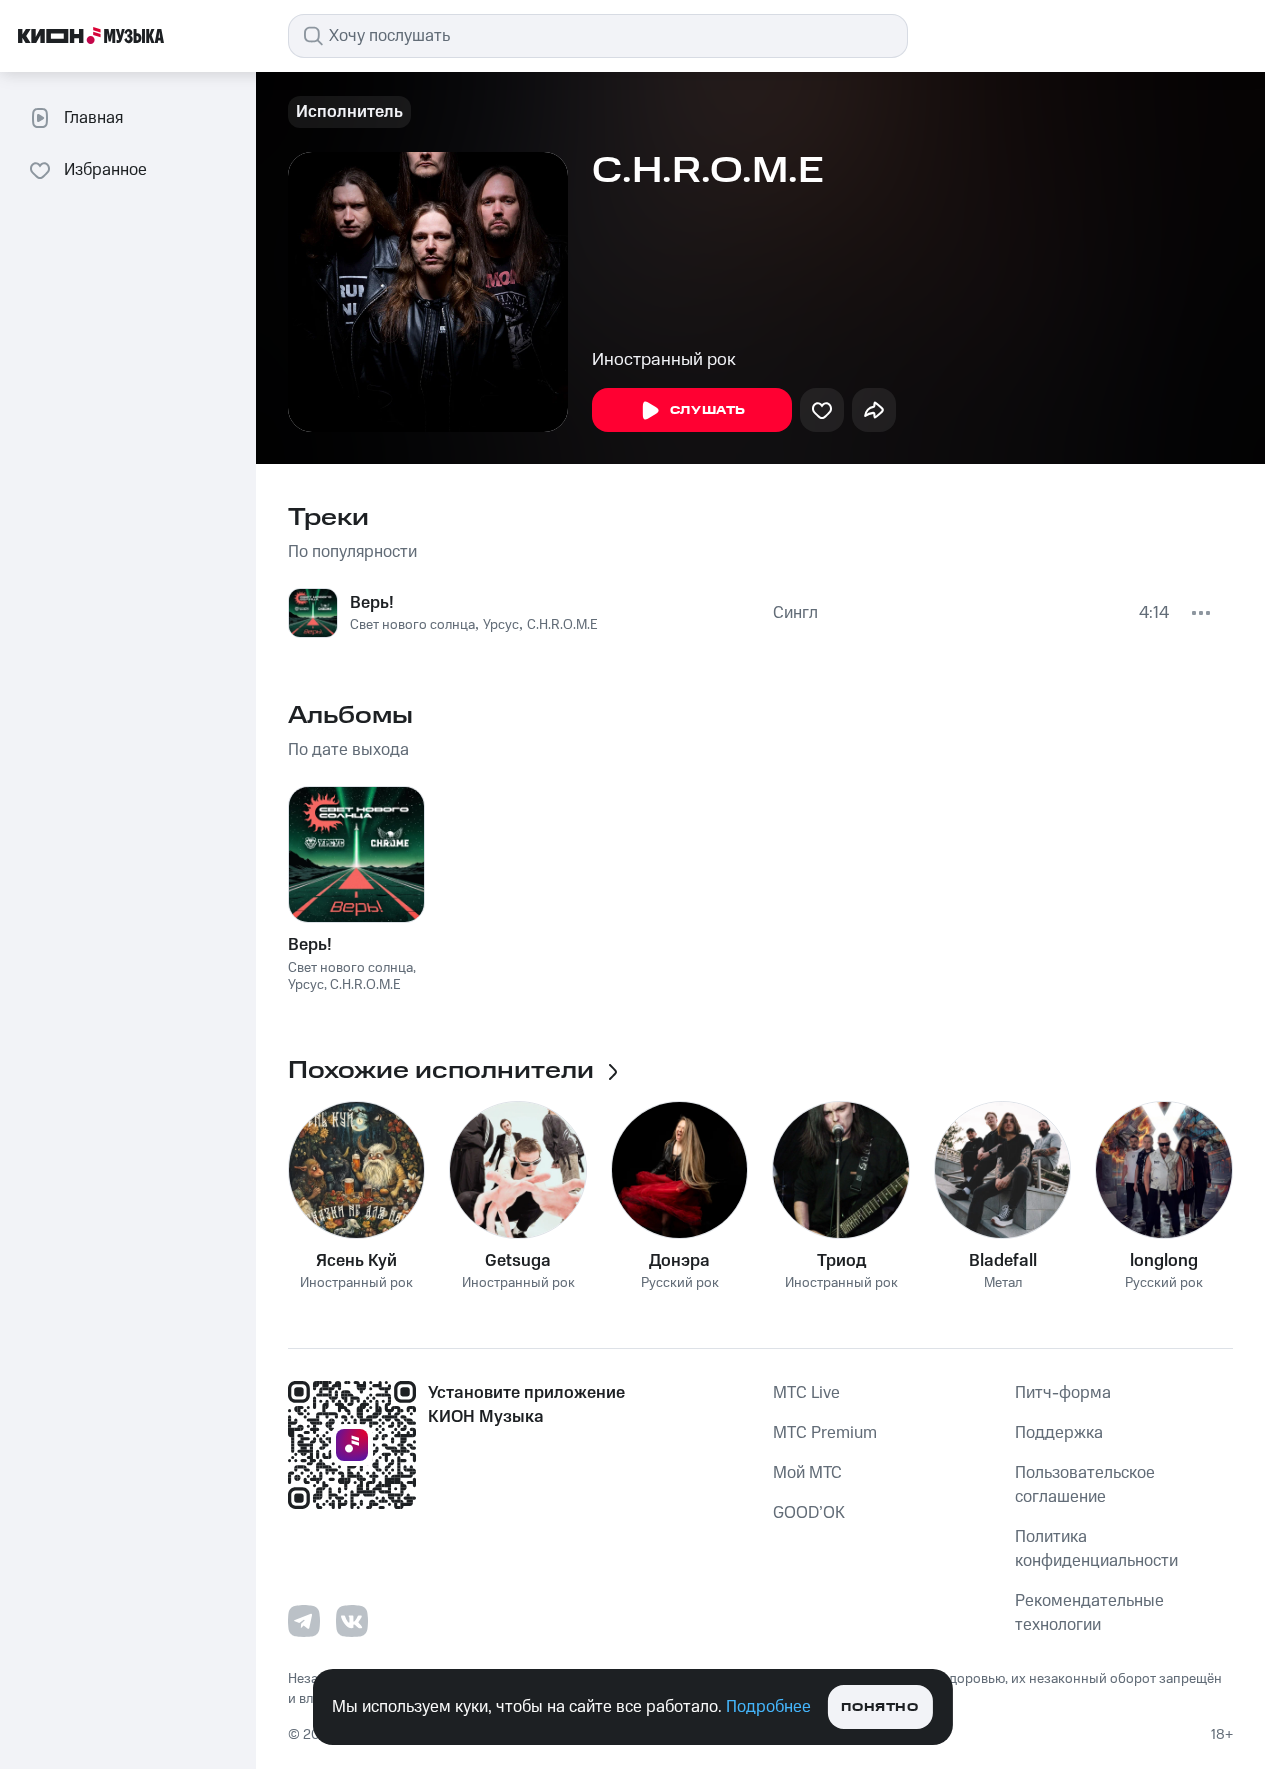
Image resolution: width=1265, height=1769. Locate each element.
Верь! (372, 603)
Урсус (501, 625)
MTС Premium (825, 1433)
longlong (1164, 1261)
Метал (1003, 1283)
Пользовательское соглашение (1085, 1485)
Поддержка (1059, 1433)
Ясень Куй (356, 1261)
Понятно (879, 1707)
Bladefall (1003, 1261)
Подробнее (768, 1707)
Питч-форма (1063, 1393)
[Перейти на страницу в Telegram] (304, 1621)
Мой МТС (807, 1473)
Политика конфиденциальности (1096, 1549)
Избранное (105, 170)
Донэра (679, 1261)
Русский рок (680, 1283)
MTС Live (806, 1393)
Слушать (708, 410)
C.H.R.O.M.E (562, 625)
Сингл (795, 613)
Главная (93, 118)
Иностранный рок (664, 360)
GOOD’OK (809, 1513)
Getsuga (518, 1261)
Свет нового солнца (412, 625)
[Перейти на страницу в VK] (352, 1621)
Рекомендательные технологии (1089, 1613)
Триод (841, 1261)
